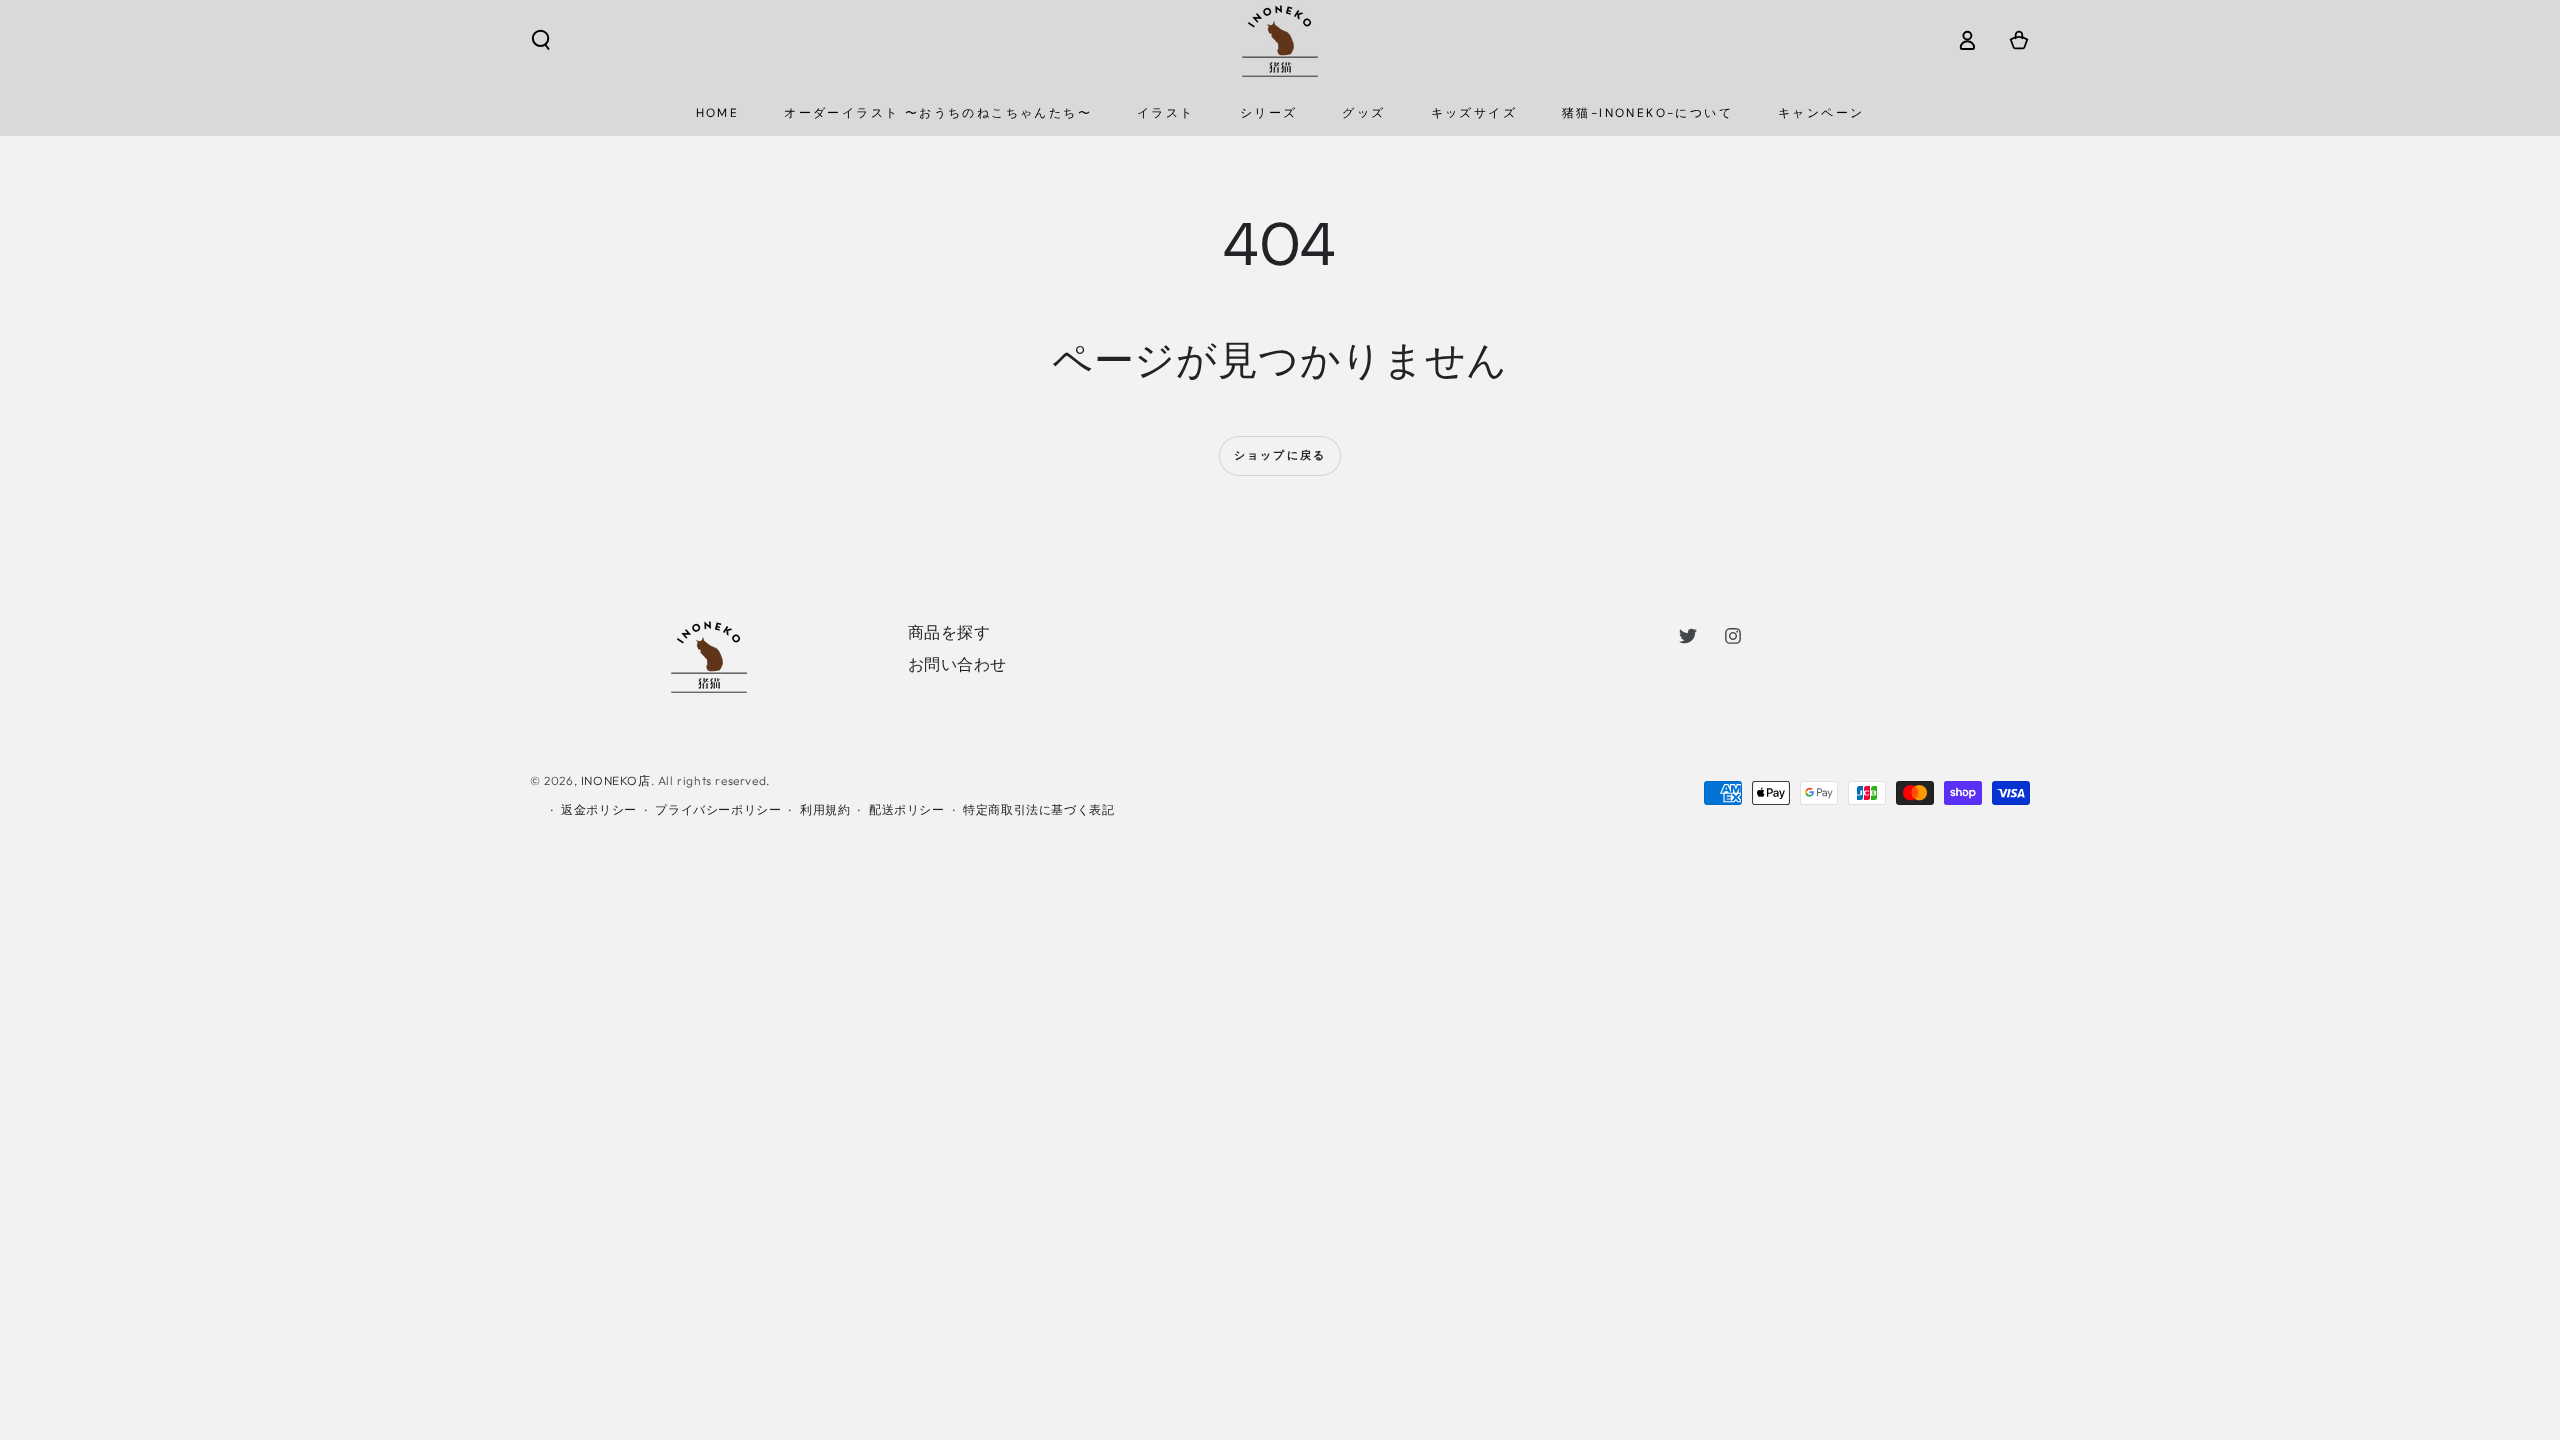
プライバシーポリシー (718, 809)
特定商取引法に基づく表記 (1038, 809)
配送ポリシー (907, 809)
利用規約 (825, 809)
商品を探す (949, 632)
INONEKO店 (616, 780)
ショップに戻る (1280, 455)
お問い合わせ (958, 664)
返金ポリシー (599, 809)
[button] (541, 40)
